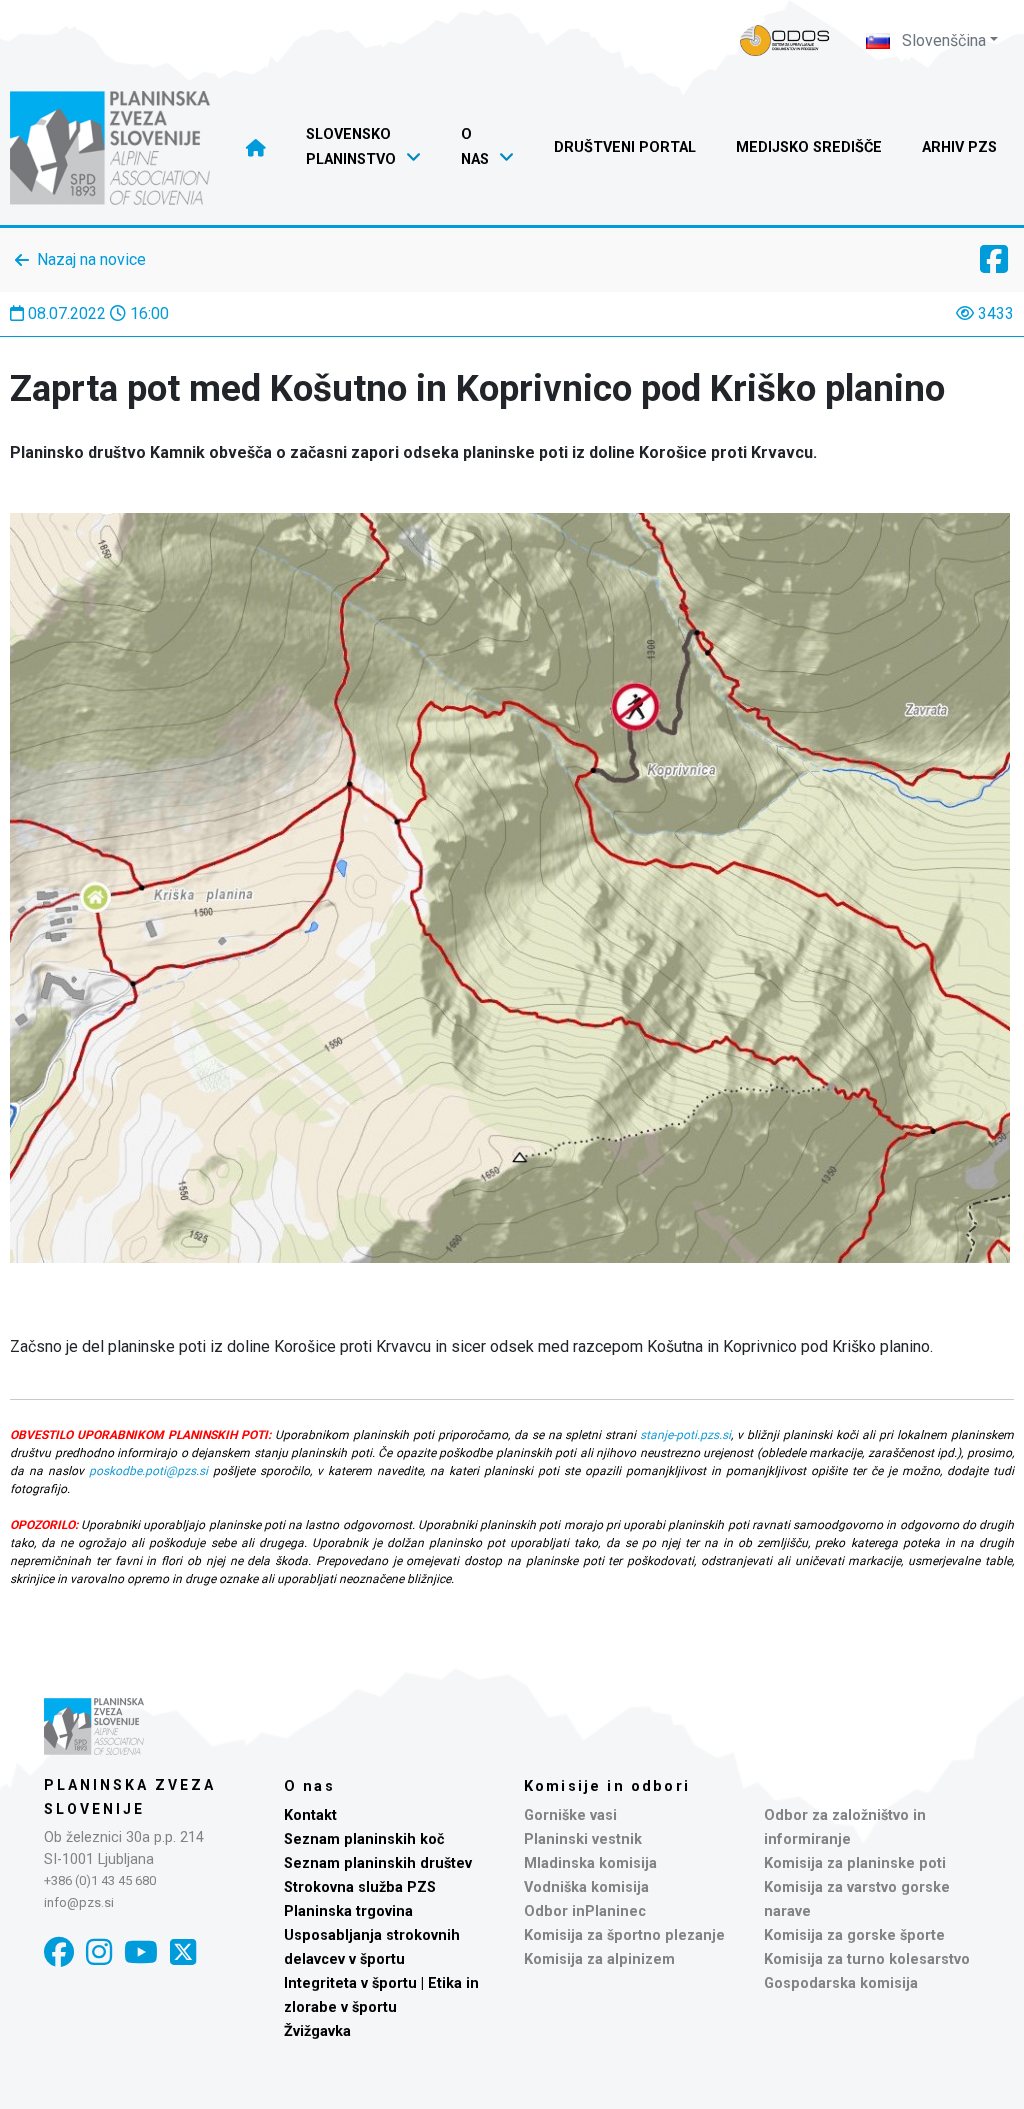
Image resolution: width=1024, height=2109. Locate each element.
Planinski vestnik (583, 1839)
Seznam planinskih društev (378, 1863)
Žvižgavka (317, 2031)
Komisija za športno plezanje (624, 1935)
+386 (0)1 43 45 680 (100, 1880)
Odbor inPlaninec (585, 1911)
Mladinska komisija (590, 1863)
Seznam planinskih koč (364, 1839)
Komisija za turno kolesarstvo (867, 1959)
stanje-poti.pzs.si (685, 1435)
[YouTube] (141, 1952)
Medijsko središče (809, 147)
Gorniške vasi (570, 1815)
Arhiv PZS (959, 147)
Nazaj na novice (91, 259)
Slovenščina (942, 40)
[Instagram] (99, 1952)
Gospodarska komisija (841, 1983)
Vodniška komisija (586, 1887)
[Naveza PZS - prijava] (785, 40)
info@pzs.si (79, 1902)
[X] (183, 1952)
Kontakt (310, 1815)
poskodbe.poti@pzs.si (148, 1471)
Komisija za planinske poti (855, 1863)
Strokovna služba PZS (360, 1887)
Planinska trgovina (348, 1911)
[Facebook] (59, 1952)
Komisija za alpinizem (599, 1959)
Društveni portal (625, 147)
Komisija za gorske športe (854, 1935)
